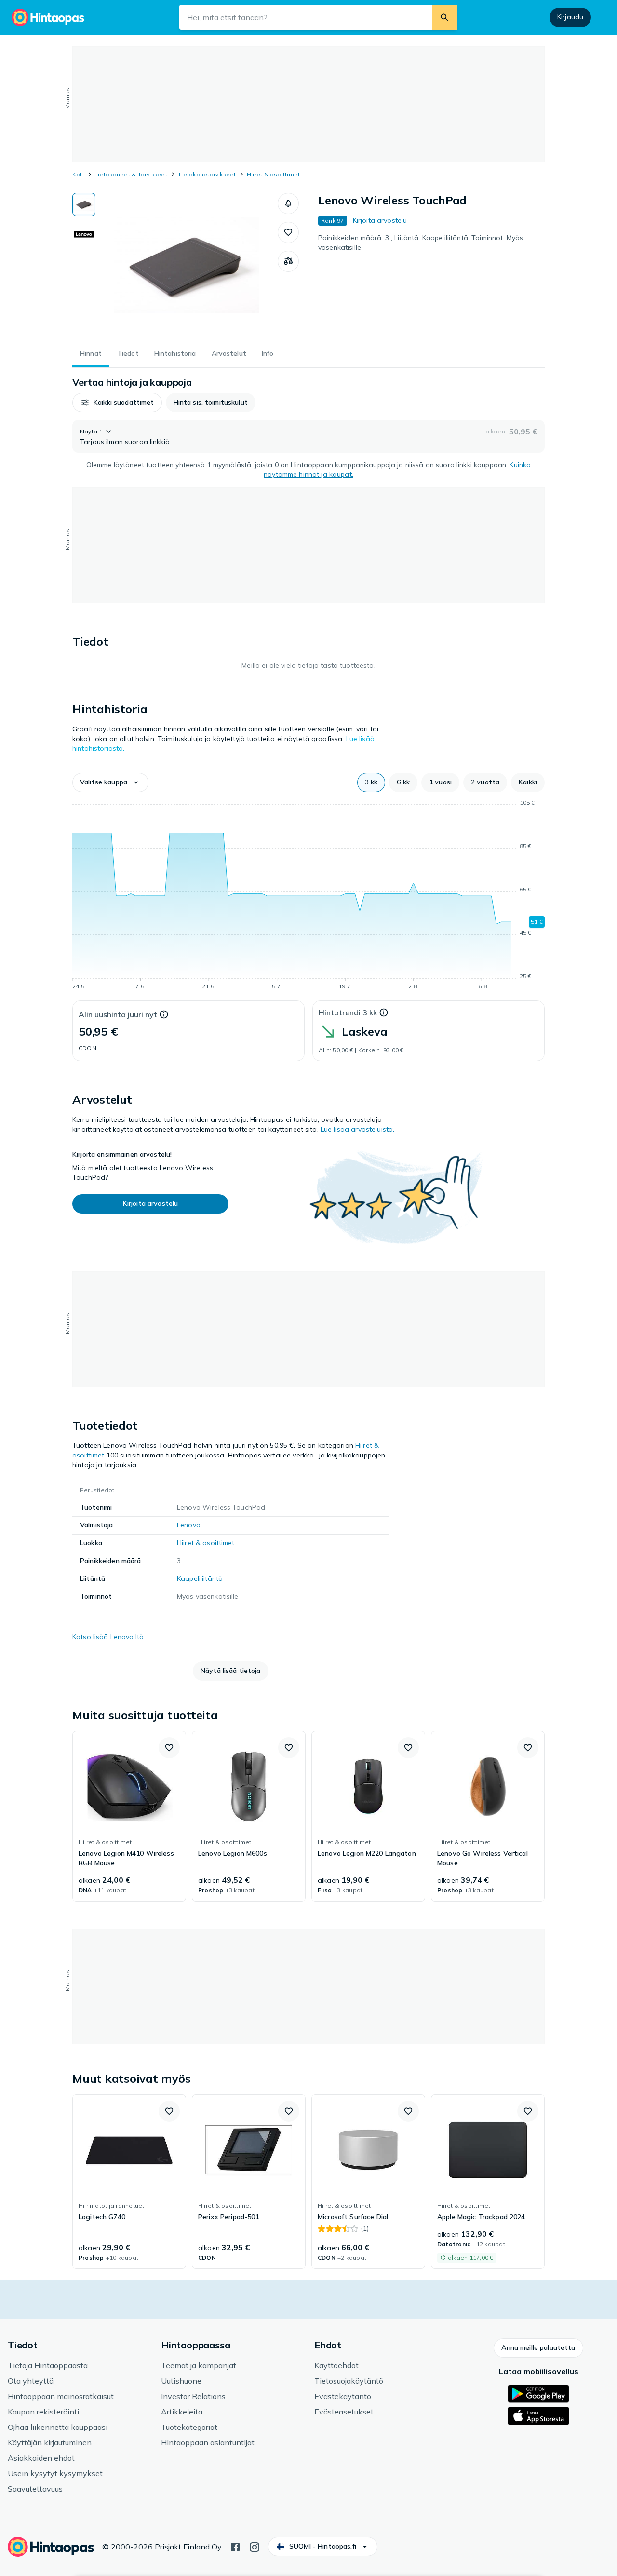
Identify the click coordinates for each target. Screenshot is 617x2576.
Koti (78, 174)
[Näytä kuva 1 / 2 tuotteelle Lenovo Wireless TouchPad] (84, 204)
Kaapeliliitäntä (200, 1578)
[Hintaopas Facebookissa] (235, 2546)
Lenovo (189, 1525)
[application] (308, 896)
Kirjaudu (570, 17)
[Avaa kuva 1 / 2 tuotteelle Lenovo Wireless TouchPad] (187, 265)
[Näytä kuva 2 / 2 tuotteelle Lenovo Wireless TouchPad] (84, 234)
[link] (129, 1816)
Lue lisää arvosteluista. (357, 1129)
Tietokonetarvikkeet (207, 174)
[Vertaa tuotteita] (288, 261)
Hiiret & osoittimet (274, 174)
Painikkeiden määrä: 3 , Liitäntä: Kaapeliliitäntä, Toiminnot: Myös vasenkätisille (421, 243)
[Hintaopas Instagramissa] (255, 2546)
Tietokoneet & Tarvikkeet (131, 174)
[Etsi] (444, 17)
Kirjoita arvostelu (380, 220)
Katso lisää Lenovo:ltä (108, 1637)
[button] (288, 203)
